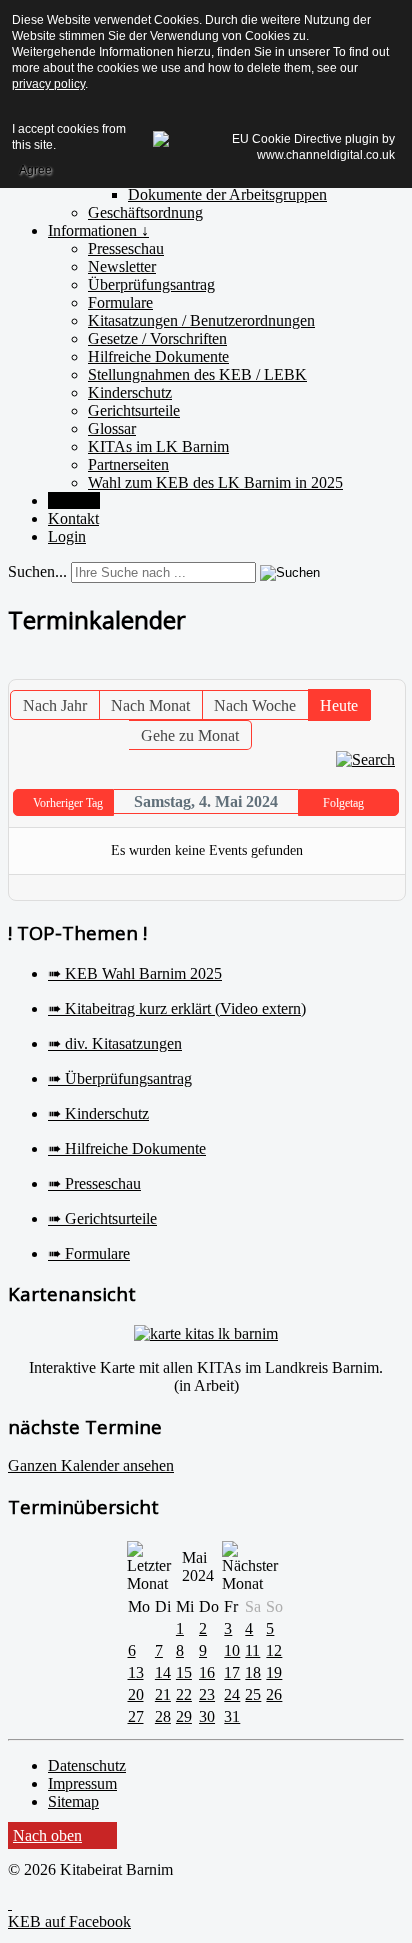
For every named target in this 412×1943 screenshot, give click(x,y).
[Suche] (365, 758)
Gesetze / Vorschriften (157, 338)
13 (136, 1672)
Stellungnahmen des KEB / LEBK (197, 374)
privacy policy (48, 84)
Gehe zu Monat (190, 735)
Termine (74, 500)
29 (184, 1716)
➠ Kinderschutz (98, 1113)
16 (207, 1672)
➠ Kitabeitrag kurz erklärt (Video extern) (177, 1008)
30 (207, 1716)
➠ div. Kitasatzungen (115, 1043)
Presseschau (126, 248)
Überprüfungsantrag (151, 284)
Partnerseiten (128, 464)
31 (232, 1716)
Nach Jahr (55, 705)
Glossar (112, 428)
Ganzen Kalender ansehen (91, 1465)
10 (232, 1650)
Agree (35, 170)
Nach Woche (255, 705)
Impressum (82, 1783)
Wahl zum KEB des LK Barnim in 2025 (215, 482)
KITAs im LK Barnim (158, 446)
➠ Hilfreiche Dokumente (127, 1148)
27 (136, 1716)
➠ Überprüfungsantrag (120, 1078)
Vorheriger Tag (68, 803)
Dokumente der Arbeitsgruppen (227, 194)
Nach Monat (150, 705)
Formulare (120, 302)
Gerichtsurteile (134, 410)
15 (184, 1672)
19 (274, 1672)
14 (163, 1672)
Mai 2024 (198, 1566)
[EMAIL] (392, 669)
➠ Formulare (89, 1253)
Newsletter (122, 266)
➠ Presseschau (94, 1183)
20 (136, 1694)
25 (253, 1694)
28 (163, 1716)
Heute (339, 705)
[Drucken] (375, 669)
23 (207, 1694)
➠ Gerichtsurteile (102, 1218)
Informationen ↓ (98, 230)
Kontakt (73, 518)
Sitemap (73, 1801)
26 (274, 1694)
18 (253, 1672)
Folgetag (343, 803)
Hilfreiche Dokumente (158, 356)
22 (184, 1694)
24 (232, 1694)
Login (67, 536)
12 (274, 1650)
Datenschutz (87, 1765)
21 (163, 1694)
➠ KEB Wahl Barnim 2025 (135, 973)
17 (232, 1672)
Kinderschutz (130, 392)
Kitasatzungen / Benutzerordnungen (201, 320)
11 (252, 1650)
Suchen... (37, 571)
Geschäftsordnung (145, 212)
